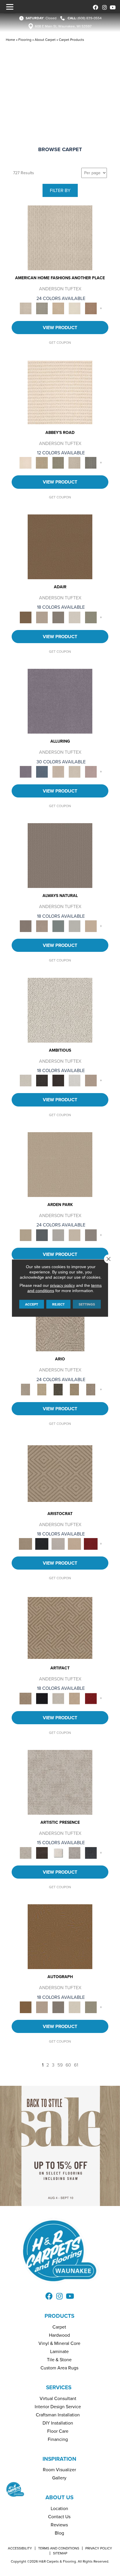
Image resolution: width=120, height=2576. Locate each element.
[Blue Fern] (58, 926)
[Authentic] (60, 1164)
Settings (87, 1304)
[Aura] (60, 392)
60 (68, 2065)
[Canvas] (60, 1010)
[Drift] (75, 1235)
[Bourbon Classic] (60, 546)
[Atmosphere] (42, 308)
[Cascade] (58, 1543)
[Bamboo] (42, 463)
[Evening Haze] (91, 1235)
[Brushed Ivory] (75, 308)
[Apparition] (58, 1389)
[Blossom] (91, 771)
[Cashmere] (75, 1543)
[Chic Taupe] (75, 463)
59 (60, 2065)
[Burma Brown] (42, 1852)
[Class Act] (58, 617)
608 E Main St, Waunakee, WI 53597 (63, 26)
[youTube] (112, 7)
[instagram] (103, 7)
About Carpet (45, 40)
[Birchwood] (60, 1473)
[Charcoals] (42, 1080)
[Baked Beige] (58, 308)
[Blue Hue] (42, 1235)
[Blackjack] (42, 1543)
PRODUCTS (59, 2316)
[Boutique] (91, 926)
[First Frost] (75, 1080)
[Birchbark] (75, 771)
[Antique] (42, 1389)
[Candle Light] (58, 1852)
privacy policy (62, 1285)
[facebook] (95, 7)
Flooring (25, 40)
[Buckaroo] (91, 308)
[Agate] (60, 238)
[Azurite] (42, 771)
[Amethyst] (60, 701)
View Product (60, 328)
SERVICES (59, 2387)
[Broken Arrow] (91, 1389)
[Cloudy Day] (58, 1235)
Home (10, 40)
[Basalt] (58, 771)
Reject (58, 1304)
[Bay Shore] (75, 1389)
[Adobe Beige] (60, 1318)
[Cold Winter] (75, 1852)
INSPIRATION (59, 2459)
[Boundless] (58, 463)
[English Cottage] (91, 617)
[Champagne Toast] (42, 617)
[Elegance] (75, 617)
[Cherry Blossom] (91, 1543)
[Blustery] (75, 926)
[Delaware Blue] (91, 463)
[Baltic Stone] (60, 1782)
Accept (32, 1304)
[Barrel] (60, 855)
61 (76, 2065)
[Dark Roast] (58, 1080)
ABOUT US (59, 2497)
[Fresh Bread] (91, 1080)
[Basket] (42, 926)
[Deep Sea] (91, 1852)
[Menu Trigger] (10, 7)
